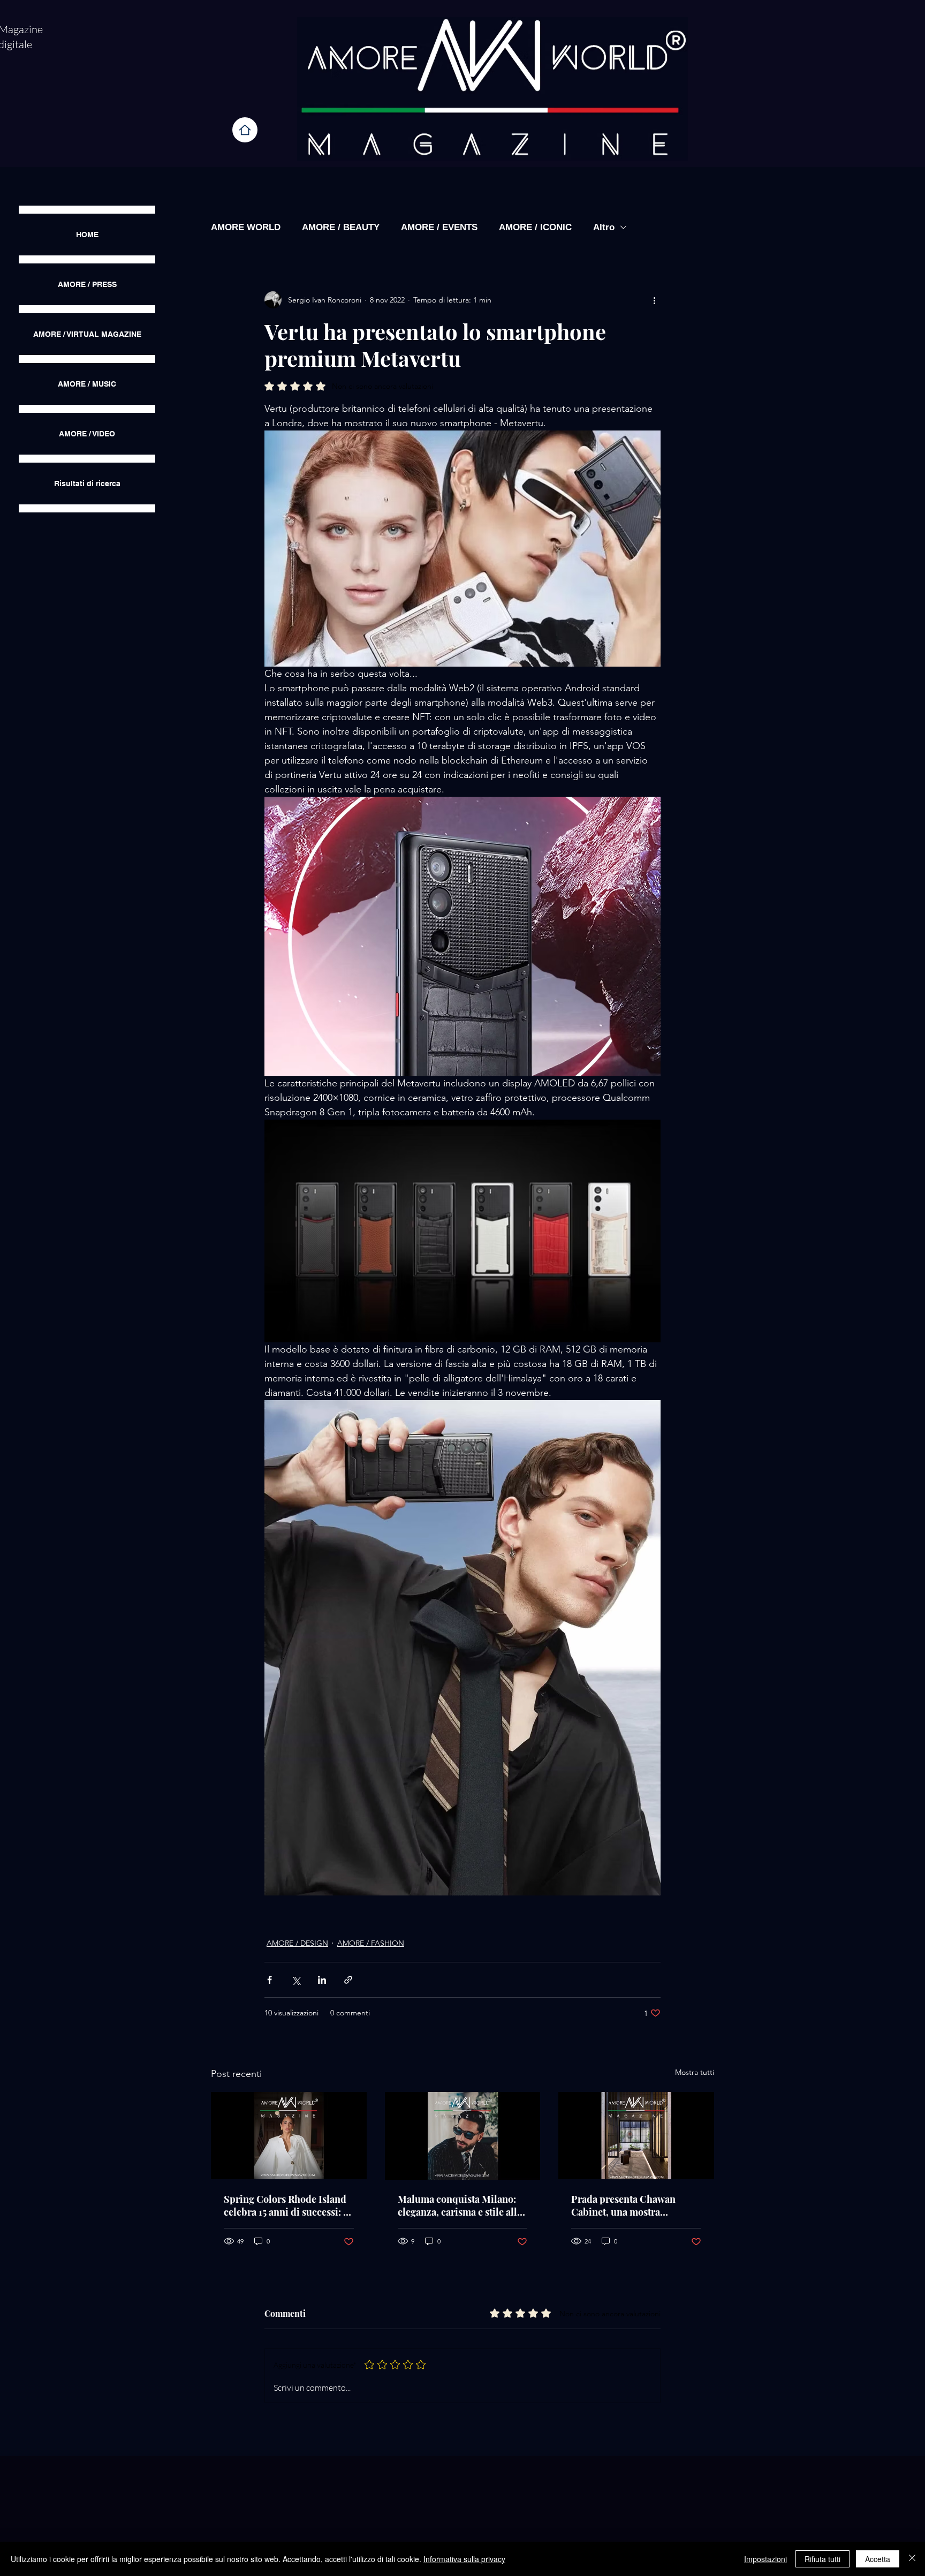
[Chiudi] (912, 2559)
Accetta (878, 2559)
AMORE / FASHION (371, 1943)
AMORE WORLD (246, 227)
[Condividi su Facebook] (270, 1980)
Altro (604, 227)
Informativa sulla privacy (464, 2559)
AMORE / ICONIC (535, 227)
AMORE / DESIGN (297, 1943)
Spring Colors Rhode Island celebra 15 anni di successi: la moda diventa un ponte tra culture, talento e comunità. (287, 2205)
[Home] (245, 130)
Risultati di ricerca (87, 484)
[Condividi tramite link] (348, 1980)
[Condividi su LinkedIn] (322, 1980)
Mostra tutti (695, 2072)
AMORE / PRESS (87, 284)
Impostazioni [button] (765, 2559)
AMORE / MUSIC (87, 384)
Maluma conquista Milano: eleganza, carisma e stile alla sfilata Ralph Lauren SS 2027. (461, 2205)
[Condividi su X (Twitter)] (296, 1980)
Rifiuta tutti (822, 2559)
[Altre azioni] (654, 300)
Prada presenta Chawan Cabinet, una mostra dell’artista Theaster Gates (628, 2205)
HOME (87, 235)
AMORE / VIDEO (87, 434)
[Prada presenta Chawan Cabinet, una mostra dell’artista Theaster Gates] (636, 2136)
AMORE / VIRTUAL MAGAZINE (87, 334)
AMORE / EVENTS (439, 227)
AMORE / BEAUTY (341, 227)
